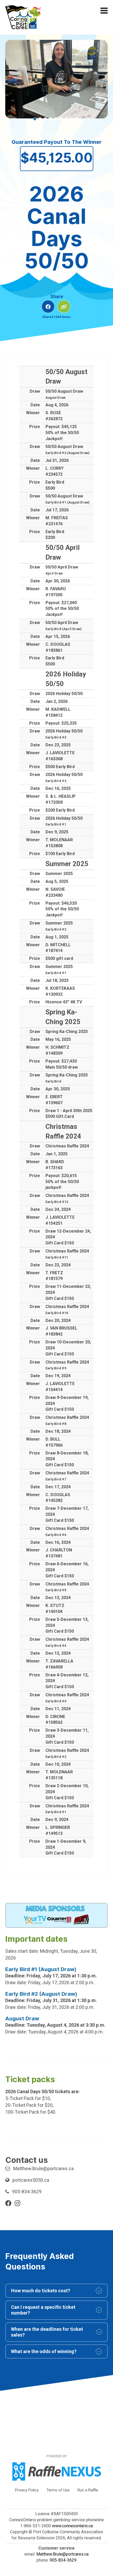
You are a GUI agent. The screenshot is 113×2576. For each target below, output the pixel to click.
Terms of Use (58, 2490)
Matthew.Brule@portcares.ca (43, 2168)
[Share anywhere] (64, 307)
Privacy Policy (27, 2490)
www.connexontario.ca (72, 2526)
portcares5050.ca (31, 2180)
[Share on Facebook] (48, 307)
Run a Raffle (88, 2490)
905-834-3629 (27, 2192)
